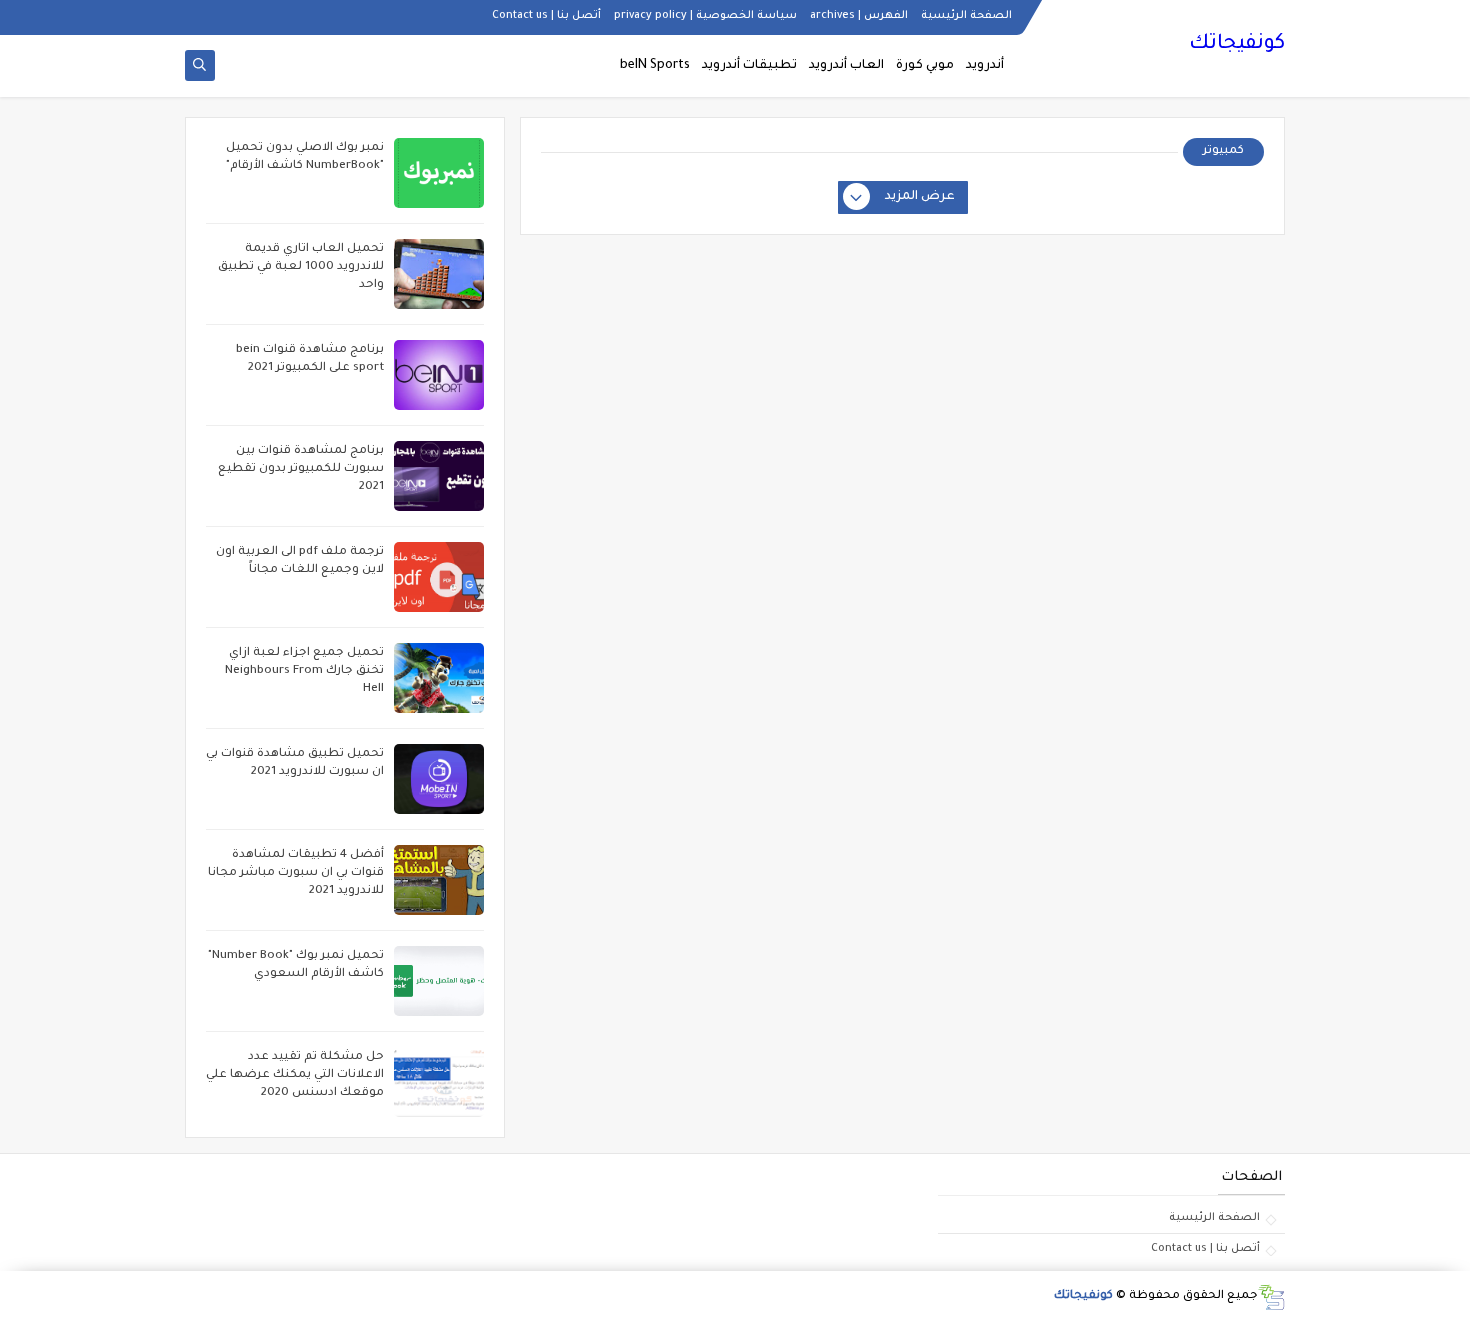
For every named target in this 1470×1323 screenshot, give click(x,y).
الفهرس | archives (859, 16)
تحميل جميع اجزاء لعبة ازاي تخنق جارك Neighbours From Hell (304, 671)
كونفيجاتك (1237, 45)
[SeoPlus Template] (1271, 1297)
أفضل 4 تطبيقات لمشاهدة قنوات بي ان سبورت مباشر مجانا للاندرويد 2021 (296, 873)
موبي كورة (925, 66)
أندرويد (985, 66)
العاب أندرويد (846, 66)
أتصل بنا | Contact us (546, 16)
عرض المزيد (920, 197)
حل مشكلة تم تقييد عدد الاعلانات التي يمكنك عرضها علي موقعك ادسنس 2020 (295, 1075)
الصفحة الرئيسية (966, 16)
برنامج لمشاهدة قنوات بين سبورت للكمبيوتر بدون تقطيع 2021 (301, 469)
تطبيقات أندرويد (749, 66)
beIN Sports (655, 66)
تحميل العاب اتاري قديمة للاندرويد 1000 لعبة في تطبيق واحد (301, 267)
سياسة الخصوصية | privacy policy (705, 16)
